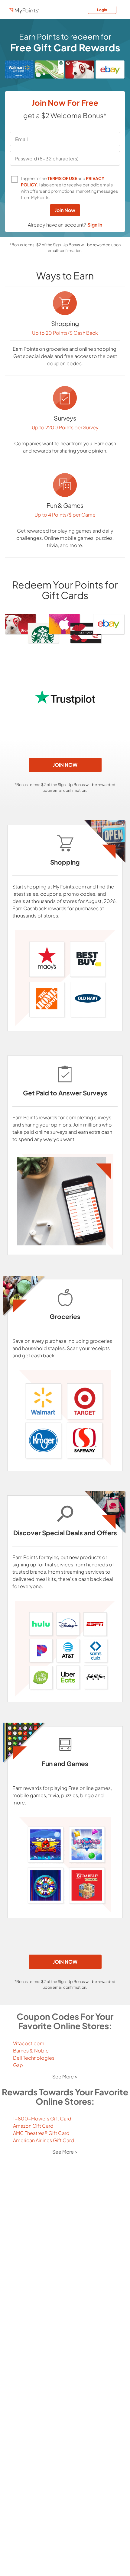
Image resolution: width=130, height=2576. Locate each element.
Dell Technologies (34, 2058)
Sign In (95, 225)
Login (102, 10)
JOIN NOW (65, 765)
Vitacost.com (29, 2043)
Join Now (65, 210)
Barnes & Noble (31, 2050)
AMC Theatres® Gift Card (41, 2133)
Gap (18, 2065)
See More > (65, 2076)
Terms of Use (62, 178)
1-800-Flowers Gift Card (42, 2118)
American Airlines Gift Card (44, 2140)
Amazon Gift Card (33, 2126)
